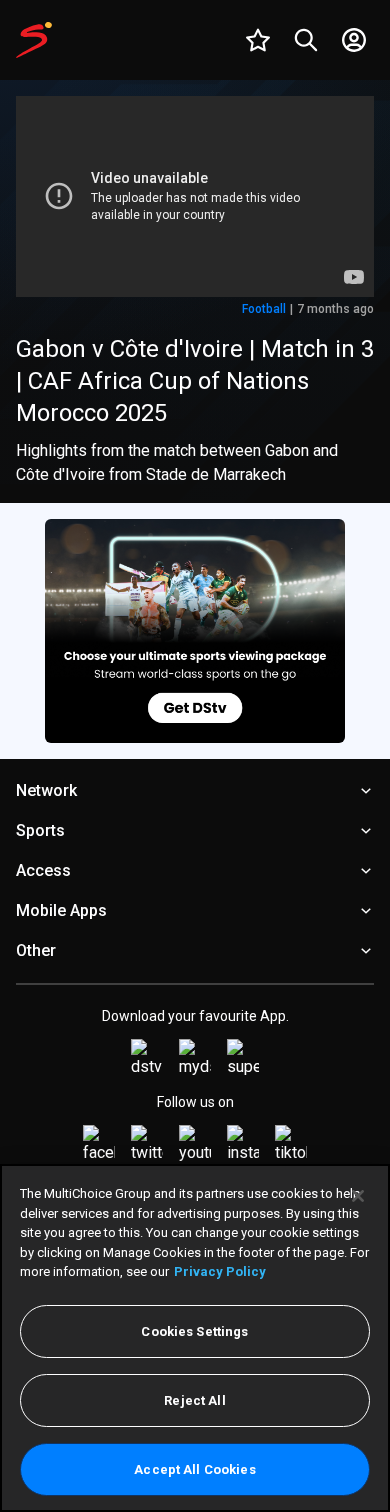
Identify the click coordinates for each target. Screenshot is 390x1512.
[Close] (358, 1196)
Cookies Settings (194, 1331)
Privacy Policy (220, 1271)
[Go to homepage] (34, 40)
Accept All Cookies (194, 1469)
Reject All (194, 1400)
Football (264, 309)
